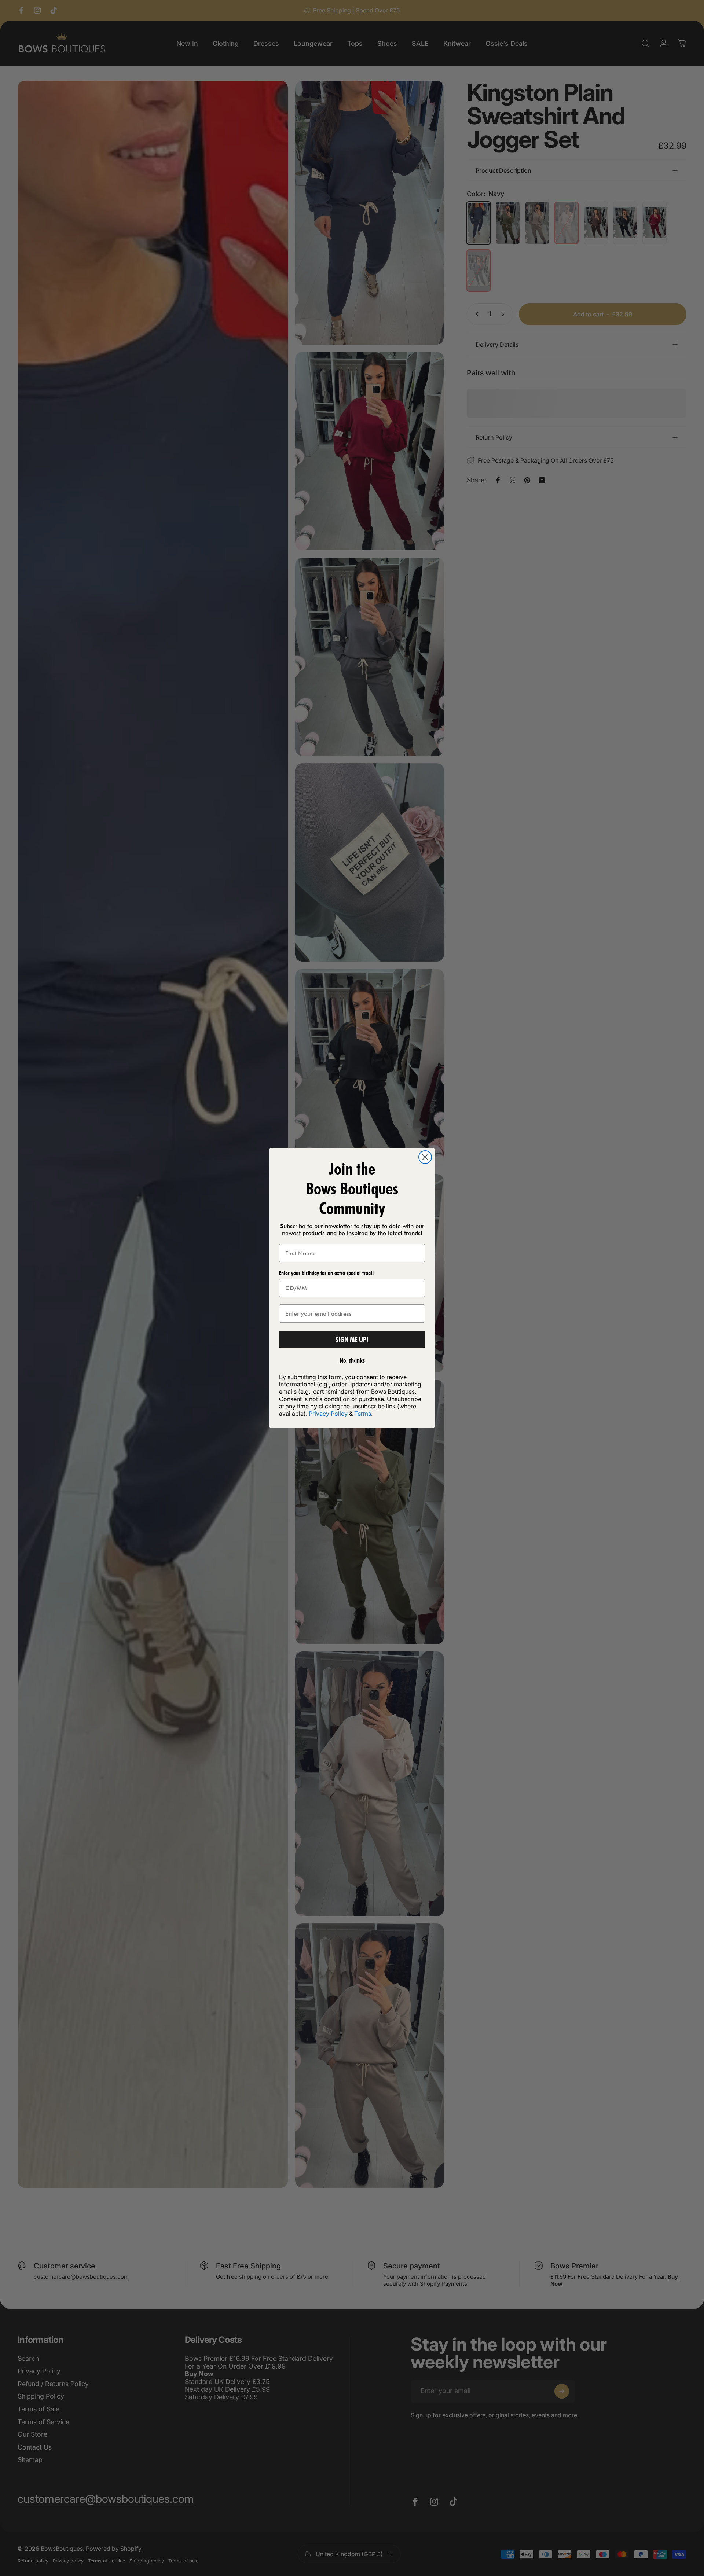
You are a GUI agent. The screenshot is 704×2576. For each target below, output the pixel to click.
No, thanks (352, 1360)
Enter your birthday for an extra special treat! (326, 1273)
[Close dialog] (425, 1157)
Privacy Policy (328, 1414)
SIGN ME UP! (352, 1340)
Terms (363, 1414)
